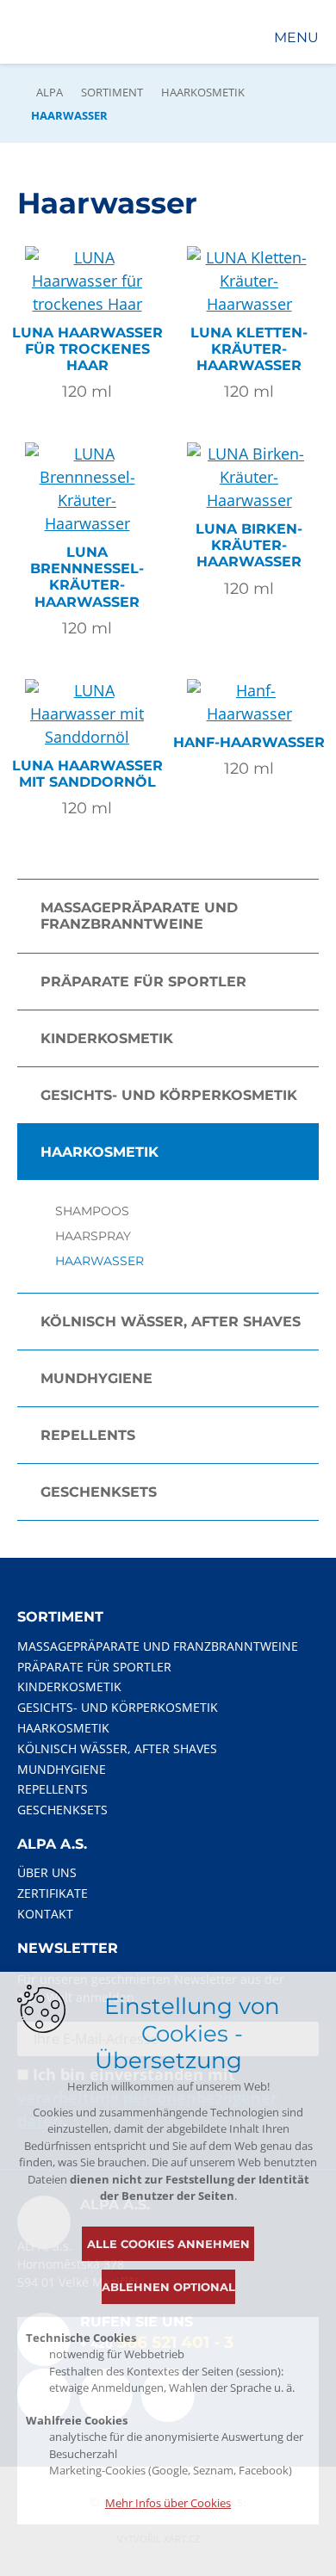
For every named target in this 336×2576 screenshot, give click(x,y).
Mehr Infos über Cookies (168, 2503)
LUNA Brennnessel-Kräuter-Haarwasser (87, 577)
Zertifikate (53, 1893)
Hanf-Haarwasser (249, 742)
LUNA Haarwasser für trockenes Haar (87, 349)
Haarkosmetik (203, 92)
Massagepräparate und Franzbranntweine (139, 916)
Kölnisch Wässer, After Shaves (171, 1322)
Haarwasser (100, 1261)
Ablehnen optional (168, 2287)
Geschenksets (99, 1492)
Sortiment (112, 92)
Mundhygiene (96, 1378)
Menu (296, 37)
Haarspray (93, 1236)
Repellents (88, 1435)
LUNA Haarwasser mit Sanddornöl (87, 774)
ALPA (50, 92)
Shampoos (92, 1211)
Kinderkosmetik (107, 1038)
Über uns (47, 1872)
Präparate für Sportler (143, 982)
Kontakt (45, 1914)
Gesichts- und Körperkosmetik (169, 1095)
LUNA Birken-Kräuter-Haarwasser (249, 545)
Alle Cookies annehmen (168, 2244)
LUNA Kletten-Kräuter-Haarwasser (249, 349)
